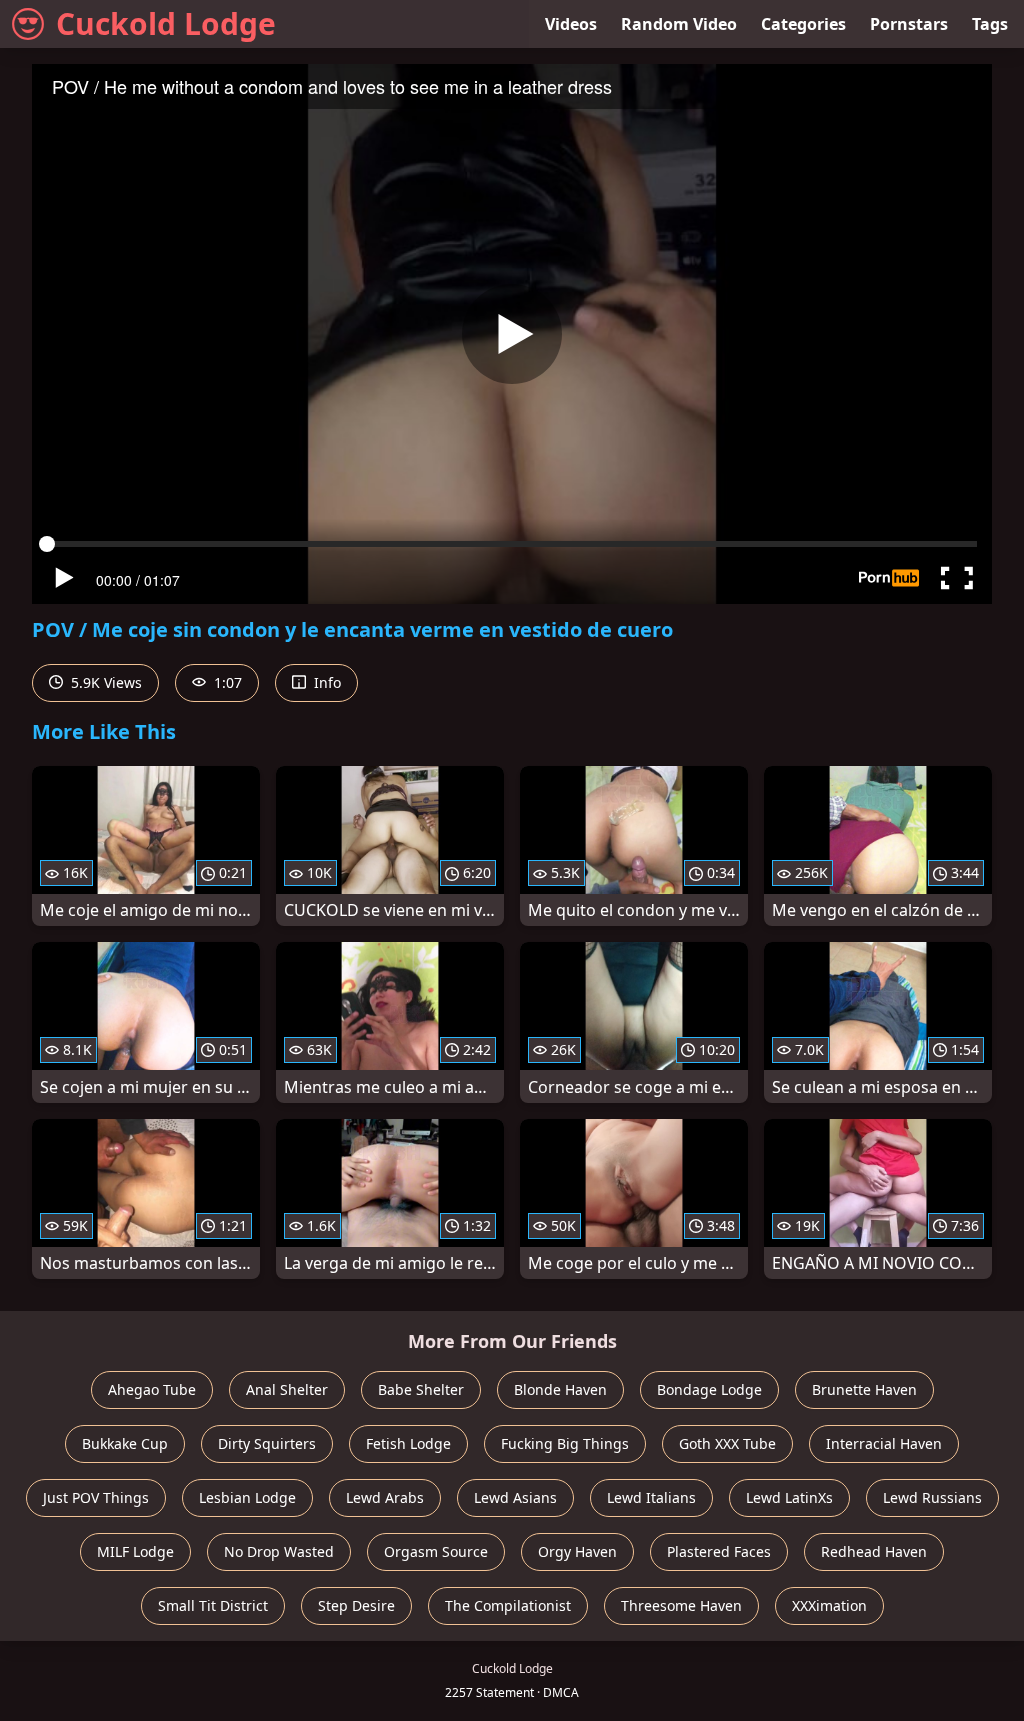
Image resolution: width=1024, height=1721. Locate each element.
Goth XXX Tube (727, 1443)
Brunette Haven (864, 1389)
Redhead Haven (874, 1551)
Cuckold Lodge (166, 23)
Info (325, 682)
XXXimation (829, 1605)
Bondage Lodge (709, 1389)
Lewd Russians (932, 1497)
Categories (803, 24)
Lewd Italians (651, 1497)
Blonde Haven (560, 1389)
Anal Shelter (287, 1389)
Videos (571, 24)
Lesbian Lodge (247, 1497)
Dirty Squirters (267, 1443)
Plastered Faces (719, 1551)
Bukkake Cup (125, 1443)
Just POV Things (96, 1497)
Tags (990, 24)
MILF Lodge (135, 1551)
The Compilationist (508, 1605)
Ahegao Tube (152, 1389)
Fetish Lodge (408, 1443)
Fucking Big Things (565, 1443)
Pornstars (909, 24)
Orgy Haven (577, 1551)
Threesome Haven (681, 1605)
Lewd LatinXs (789, 1497)
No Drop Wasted (279, 1551)
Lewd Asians (515, 1497)
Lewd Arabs (385, 1497)
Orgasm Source (436, 1551)
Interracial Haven (884, 1443)
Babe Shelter (421, 1389)
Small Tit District (213, 1605)
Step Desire (356, 1605)
